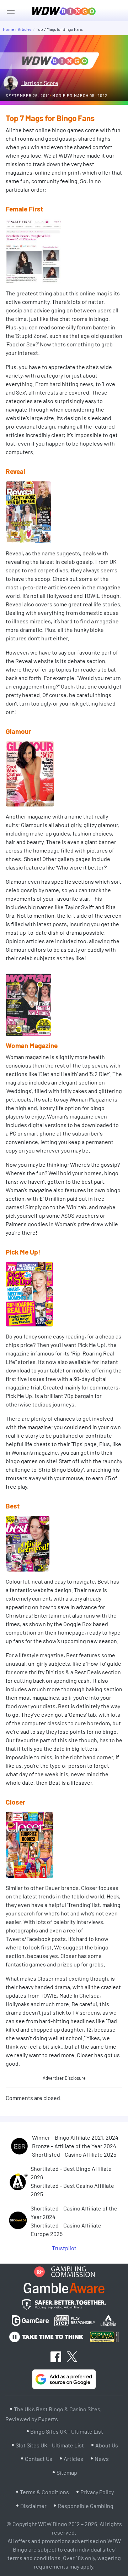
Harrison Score (40, 83)
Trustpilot (64, 2248)
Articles (25, 29)
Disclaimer (33, 2506)
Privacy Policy (97, 2492)
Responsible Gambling (86, 2506)
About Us (107, 2445)
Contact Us (39, 2459)
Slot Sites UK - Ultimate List (50, 2445)
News (102, 2459)
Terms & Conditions (44, 2492)
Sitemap (67, 2472)
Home (8, 29)
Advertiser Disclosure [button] (64, 2078)
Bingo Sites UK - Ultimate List (67, 2431)
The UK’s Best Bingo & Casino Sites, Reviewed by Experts (54, 2414)
